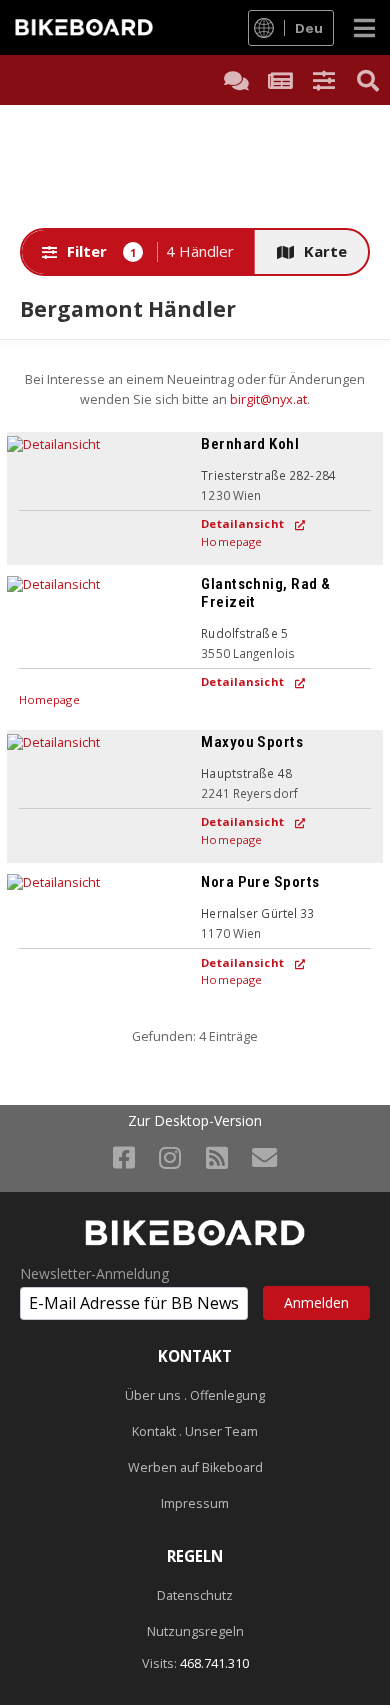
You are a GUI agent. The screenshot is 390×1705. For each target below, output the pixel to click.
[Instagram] (170, 1157)
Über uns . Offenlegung (195, 1395)
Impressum (195, 1503)
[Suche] (368, 80)
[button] (324, 80)
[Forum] (236, 80)
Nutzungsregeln (195, 1631)
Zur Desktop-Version (195, 1121)
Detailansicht (242, 523)
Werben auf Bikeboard (195, 1467)
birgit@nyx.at (268, 399)
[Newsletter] (264, 1157)
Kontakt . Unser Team (195, 1431)
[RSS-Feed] (217, 1157)
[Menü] (364, 27)
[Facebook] (124, 1157)
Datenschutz (195, 1595)
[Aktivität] (280, 80)
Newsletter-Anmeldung (94, 1274)
